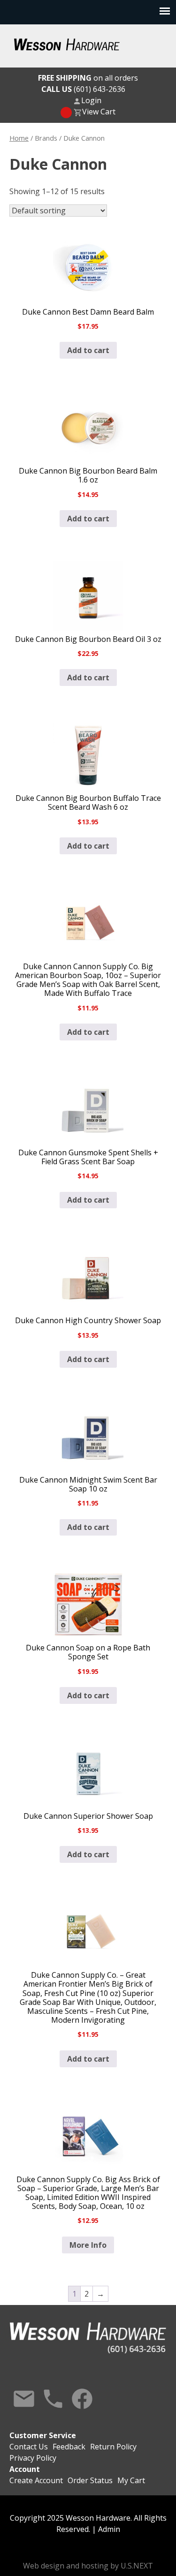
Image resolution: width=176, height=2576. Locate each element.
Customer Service (43, 2435)
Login (91, 100)
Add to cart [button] (88, 350)
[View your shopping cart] (66, 113)
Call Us (53, 2399)
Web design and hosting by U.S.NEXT (88, 2566)
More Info (88, 2245)
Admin (109, 2529)
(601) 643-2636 (83, 89)
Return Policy (113, 2447)
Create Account (36, 2480)
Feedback (69, 2447)
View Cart (99, 112)
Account (25, 2469)
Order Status (90, 2480)
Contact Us (24, 2399)
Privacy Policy (33, 2458)
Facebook (82, 2399)
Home (19, 138)
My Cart (131, 2480)
